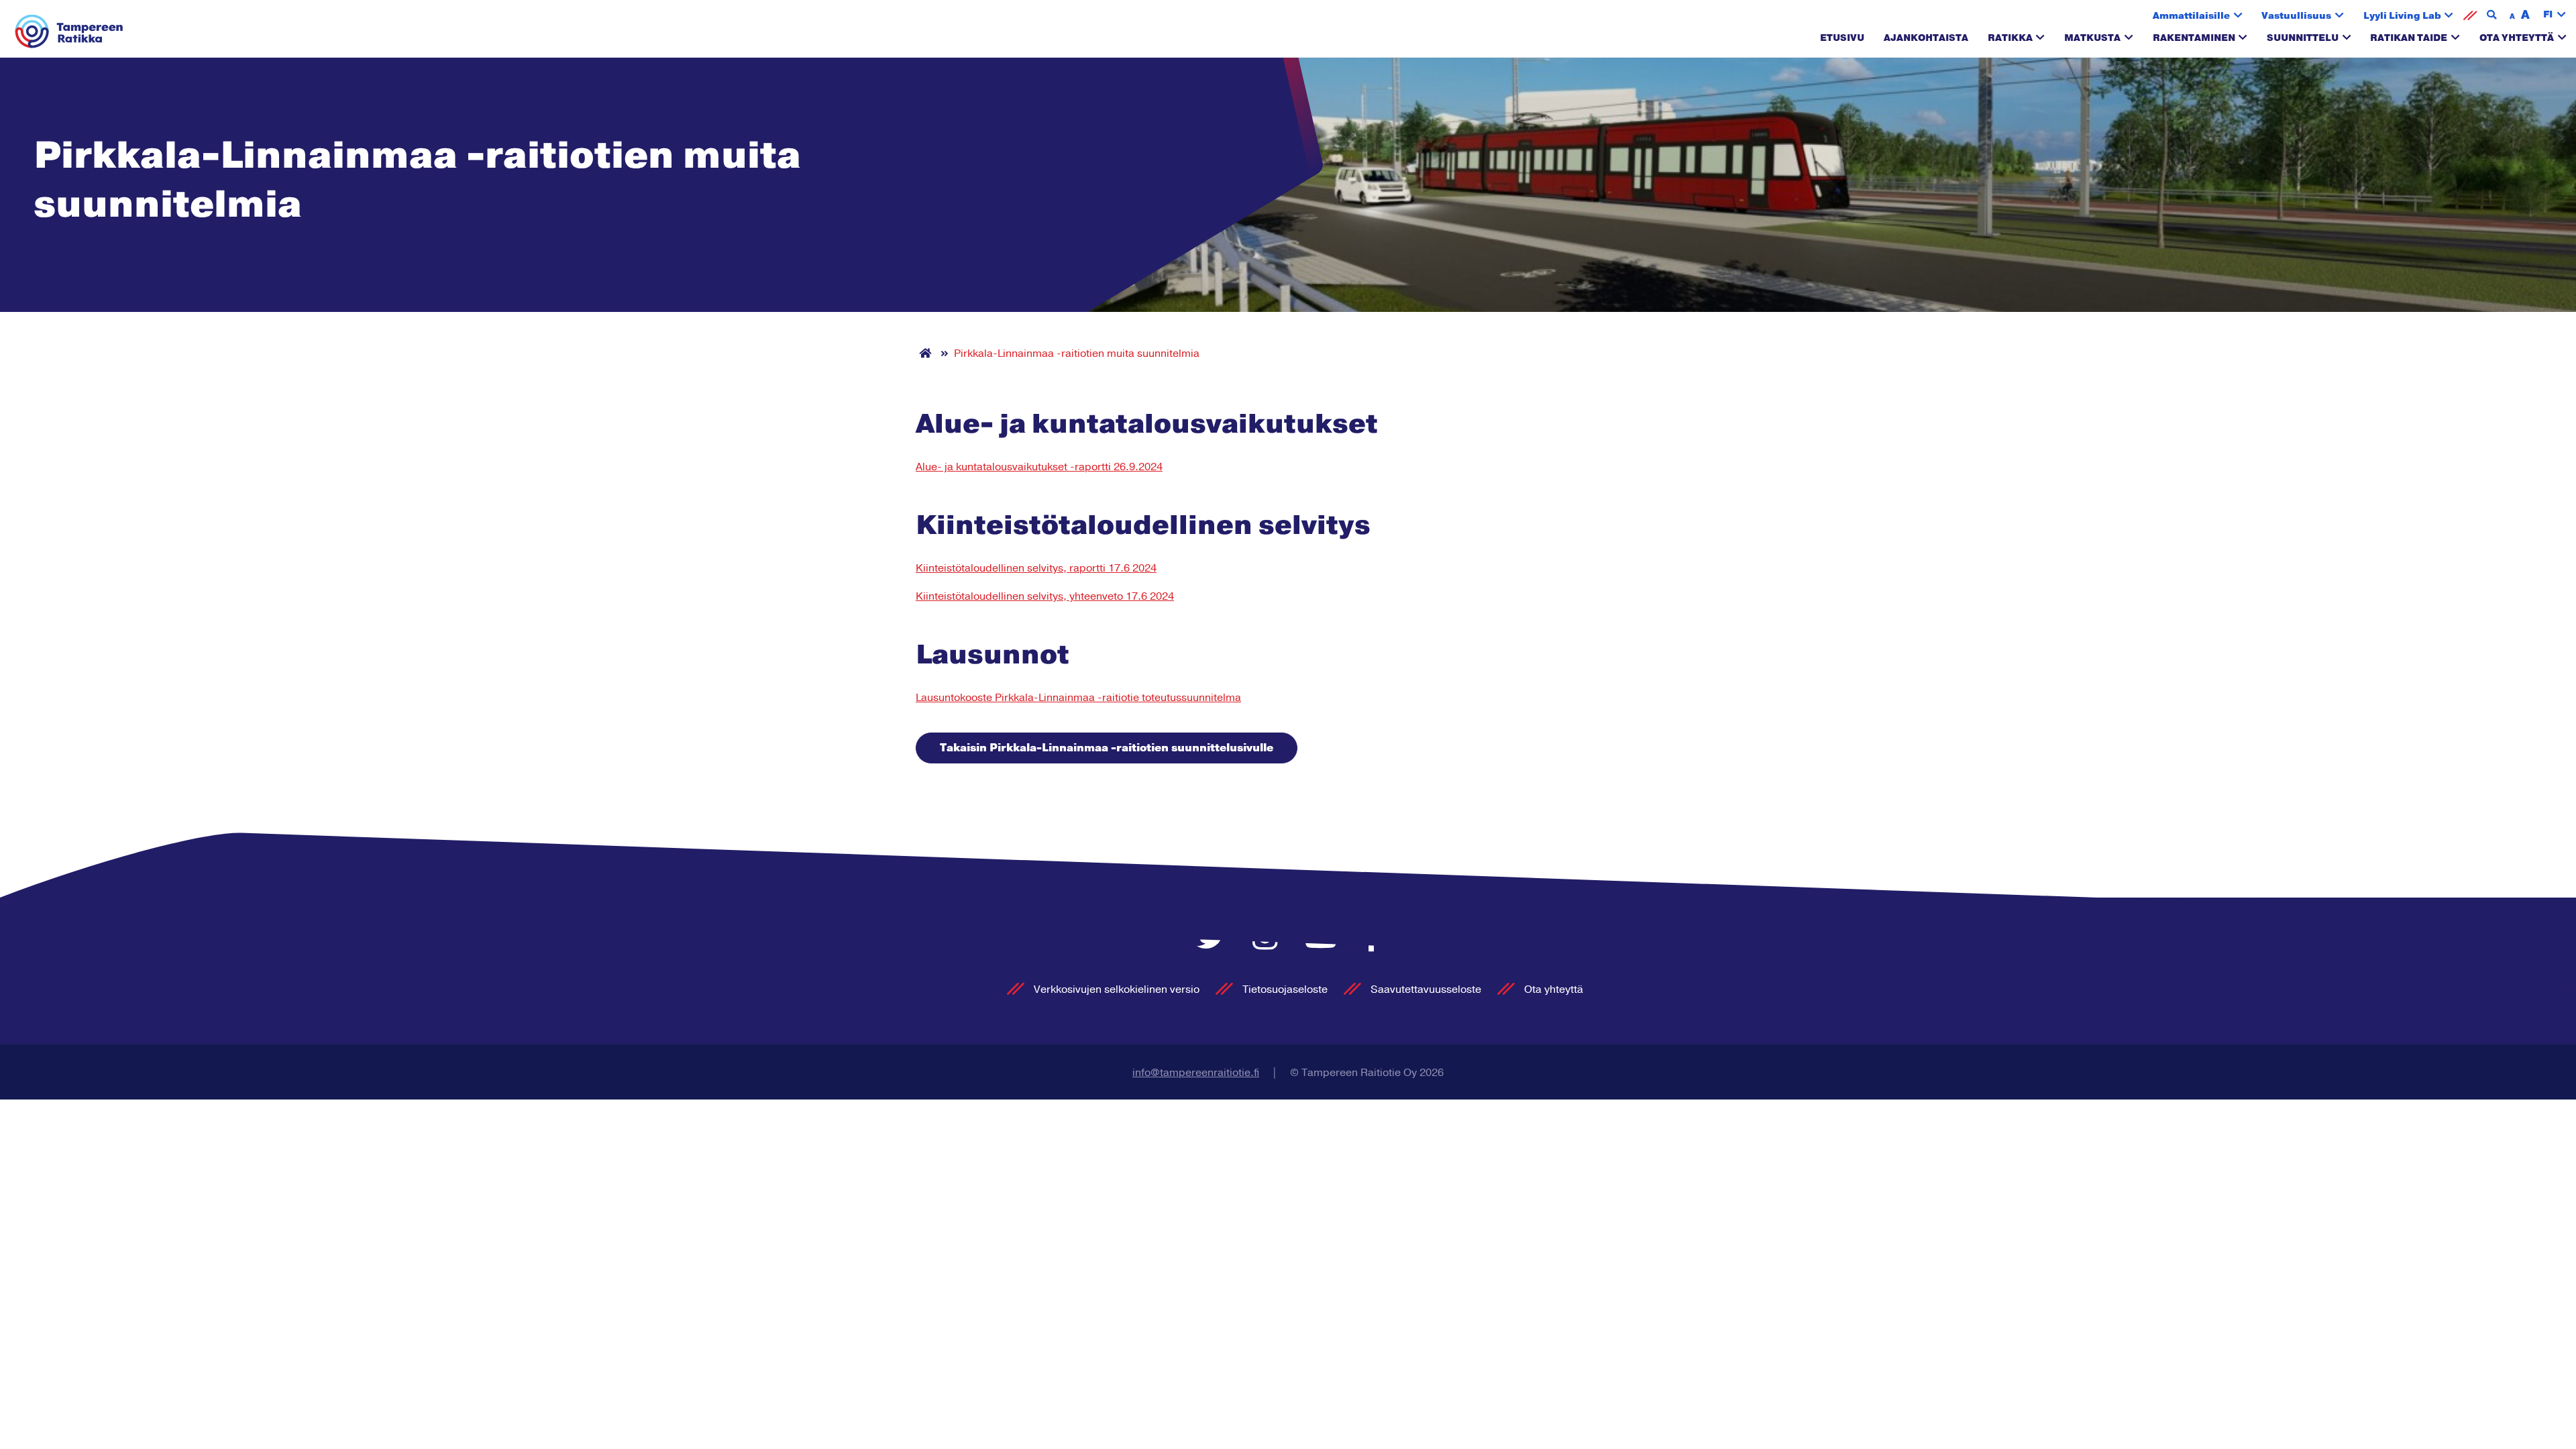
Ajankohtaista (1926, 38)
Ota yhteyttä (2517, 38)
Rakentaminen (2194, 38)
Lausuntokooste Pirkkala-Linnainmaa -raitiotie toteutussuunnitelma (1078, 698)
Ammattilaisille (2191, 16)
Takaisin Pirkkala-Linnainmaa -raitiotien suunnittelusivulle (1107, 748)
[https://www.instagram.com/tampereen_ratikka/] (1269, 939)
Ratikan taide (2409, 38)
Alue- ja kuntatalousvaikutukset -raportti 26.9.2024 (1039, 467)
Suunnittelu (2303, 38)
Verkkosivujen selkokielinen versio (1117, 989)
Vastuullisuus (2296, 16)
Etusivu (1842, 38)
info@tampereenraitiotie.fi (1196, 1073)
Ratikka (2010, 38)
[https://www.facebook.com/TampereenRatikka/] (1372, 939)
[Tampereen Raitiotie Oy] (69, 32)
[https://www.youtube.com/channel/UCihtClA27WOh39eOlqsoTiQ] (1325, 939)
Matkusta (2092, 38)
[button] (2555, 15)
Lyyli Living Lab (2402, 16)
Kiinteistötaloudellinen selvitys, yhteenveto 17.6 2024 (1045, 596)
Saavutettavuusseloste (1426, 989)
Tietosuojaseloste (1285, 989)
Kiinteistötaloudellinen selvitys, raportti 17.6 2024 (1036, 568)
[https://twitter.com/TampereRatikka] (1215, 939)
